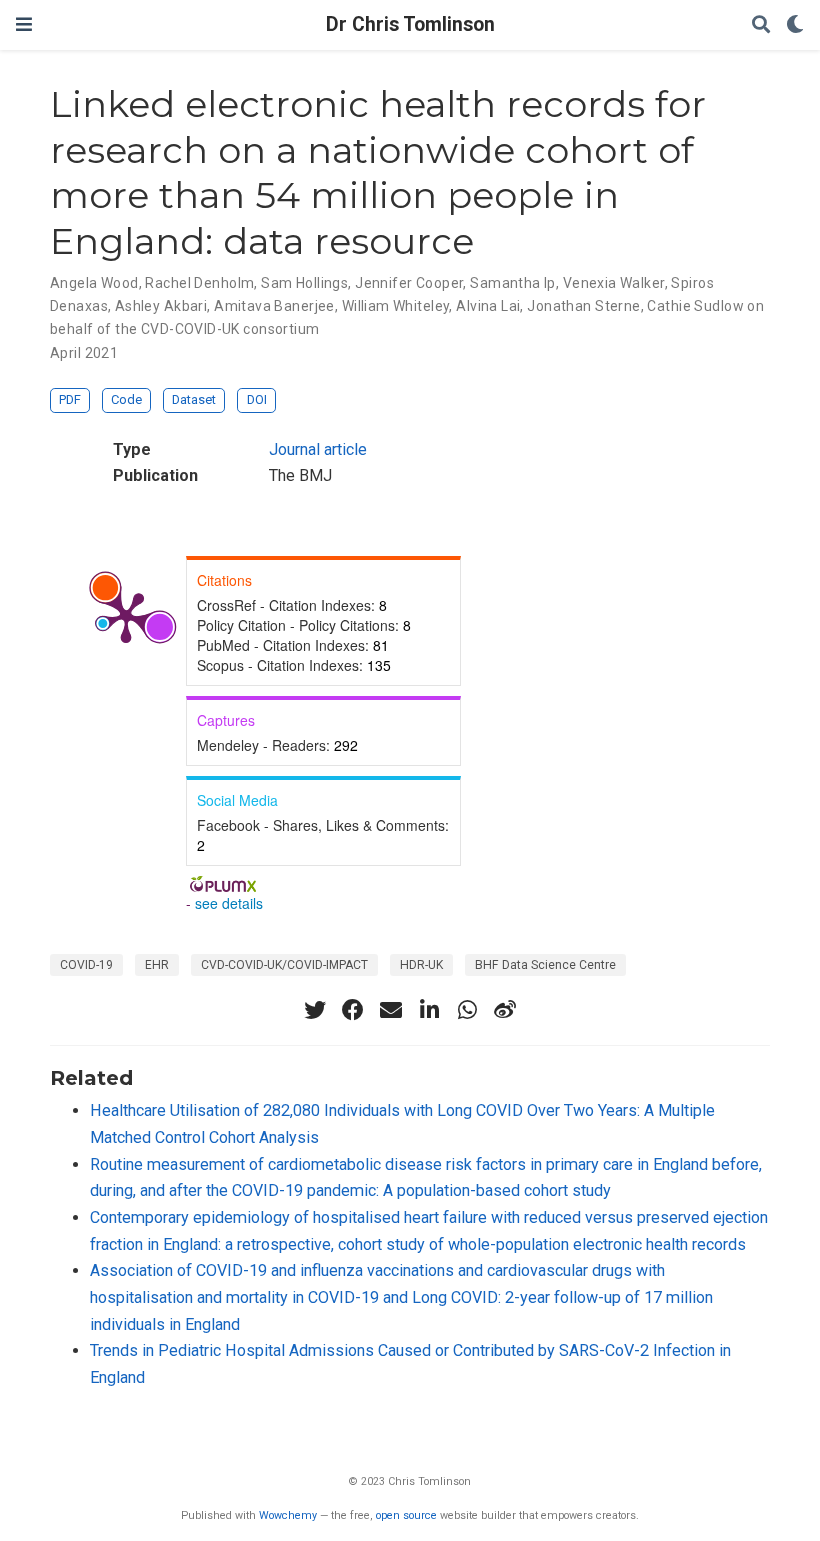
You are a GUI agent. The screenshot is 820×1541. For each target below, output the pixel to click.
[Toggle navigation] (24, 24)
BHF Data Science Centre (545, 965)
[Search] (761, 25)
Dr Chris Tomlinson (410, 24)
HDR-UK (421, 965)
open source (406, 1515)
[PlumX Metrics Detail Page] (126, 616)
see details (229, 903)
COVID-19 (86, 965)
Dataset (194, 399)
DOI (257, 399)
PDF (70, 399)
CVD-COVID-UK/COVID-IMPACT (284, 965)
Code (126, 399)
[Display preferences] (795, 25)
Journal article (318, 449)
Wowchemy (288, 1515)
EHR (157, 965)
